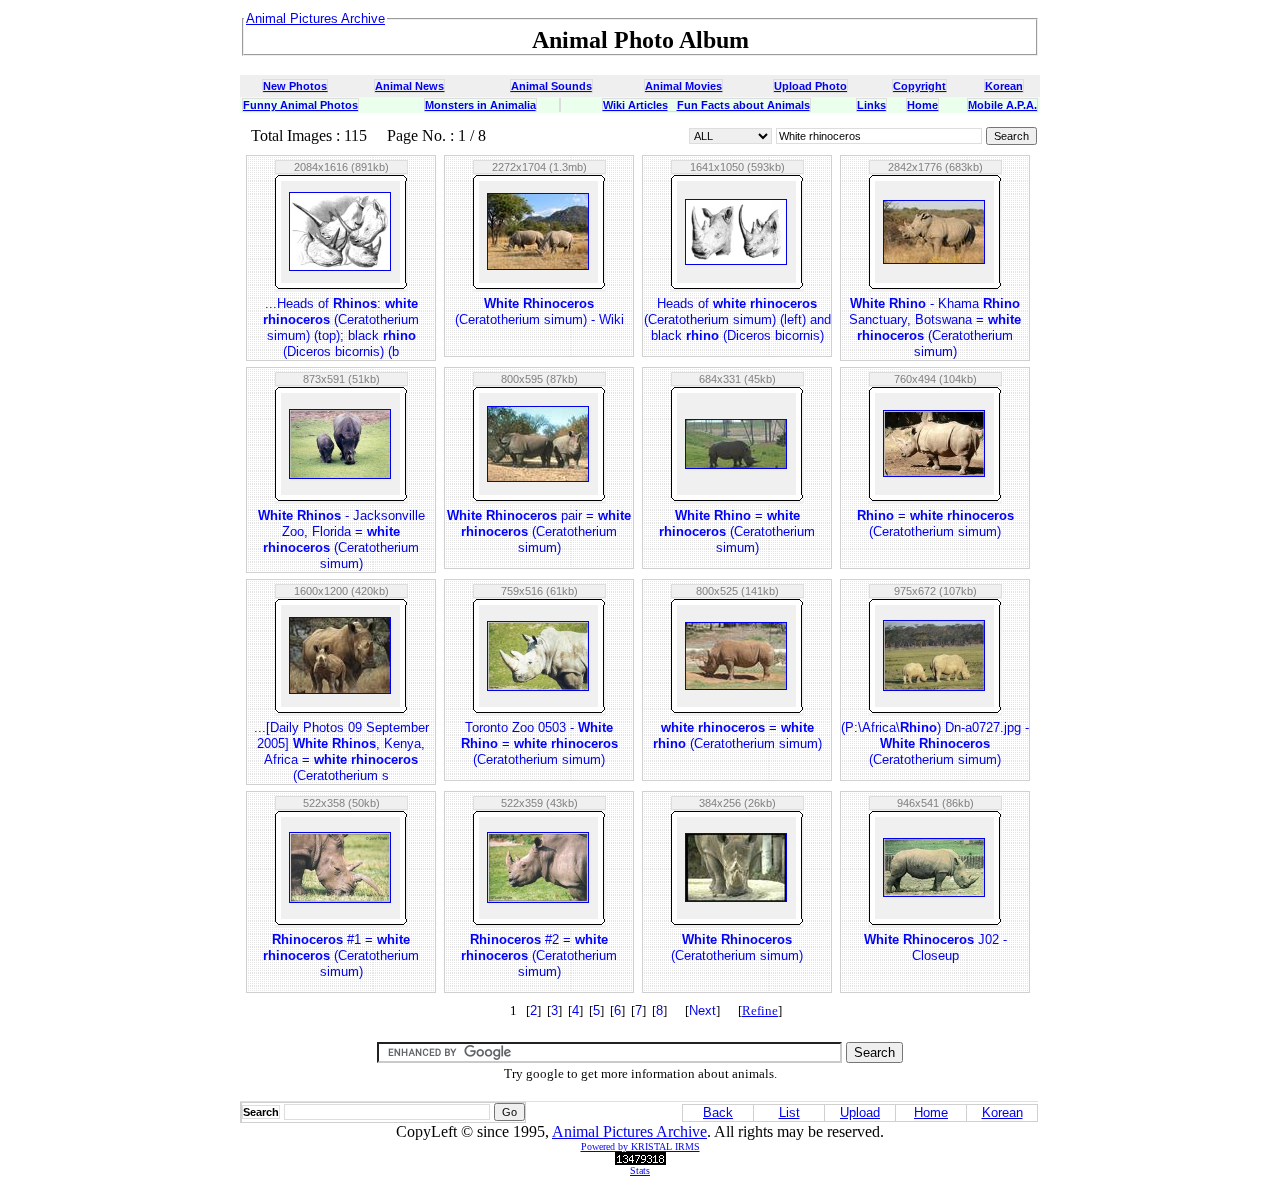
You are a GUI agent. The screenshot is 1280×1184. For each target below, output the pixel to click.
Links (871, 105)
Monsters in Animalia (480, 105)
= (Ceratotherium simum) (737, 531)
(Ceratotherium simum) (737, 947)
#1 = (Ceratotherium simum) (341, 955)
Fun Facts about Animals (743, 105)
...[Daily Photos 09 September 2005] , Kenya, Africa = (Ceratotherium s (341, 751)
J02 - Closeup (935, 947)
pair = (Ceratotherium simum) (539, 531)
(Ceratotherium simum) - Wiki (539, 311)
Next (702, 1010)
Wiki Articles (635, 105)
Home (922, 105)
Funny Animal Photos (300, 105)
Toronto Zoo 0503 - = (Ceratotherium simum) (539, 743)
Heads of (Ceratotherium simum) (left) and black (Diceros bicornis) (737, 319)
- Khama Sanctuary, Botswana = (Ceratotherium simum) (935, 327)
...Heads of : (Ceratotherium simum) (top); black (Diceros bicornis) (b (341, 327)
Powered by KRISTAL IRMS (640, 1146)
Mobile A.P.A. (1002, 105)
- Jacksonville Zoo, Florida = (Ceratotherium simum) (341, 539)
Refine (760, 1010)
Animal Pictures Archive (629, 1131)
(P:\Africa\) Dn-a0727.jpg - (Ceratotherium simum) (935, 743)
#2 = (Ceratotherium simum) (539, 955)
